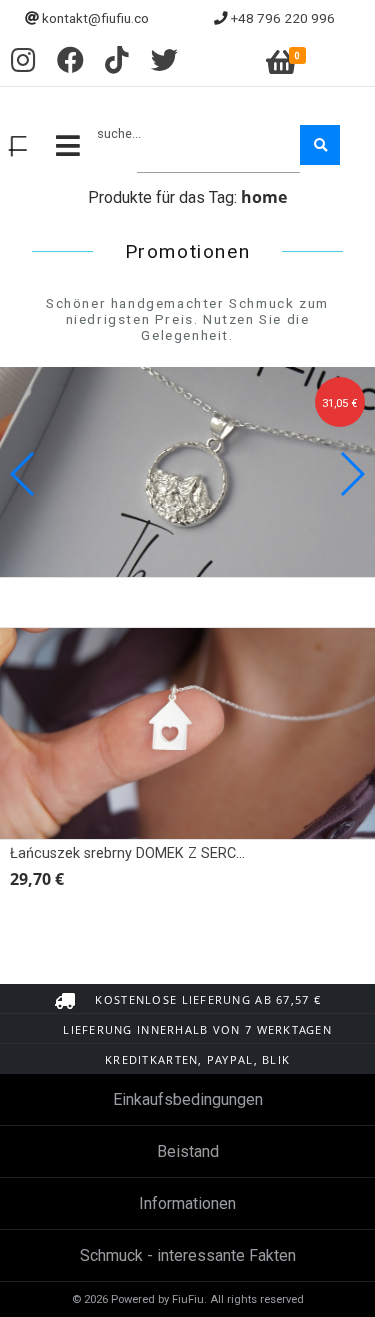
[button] (351, 474)
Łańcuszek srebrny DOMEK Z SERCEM (133, 853)
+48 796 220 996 (283, 18)
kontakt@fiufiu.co (95, 18)
